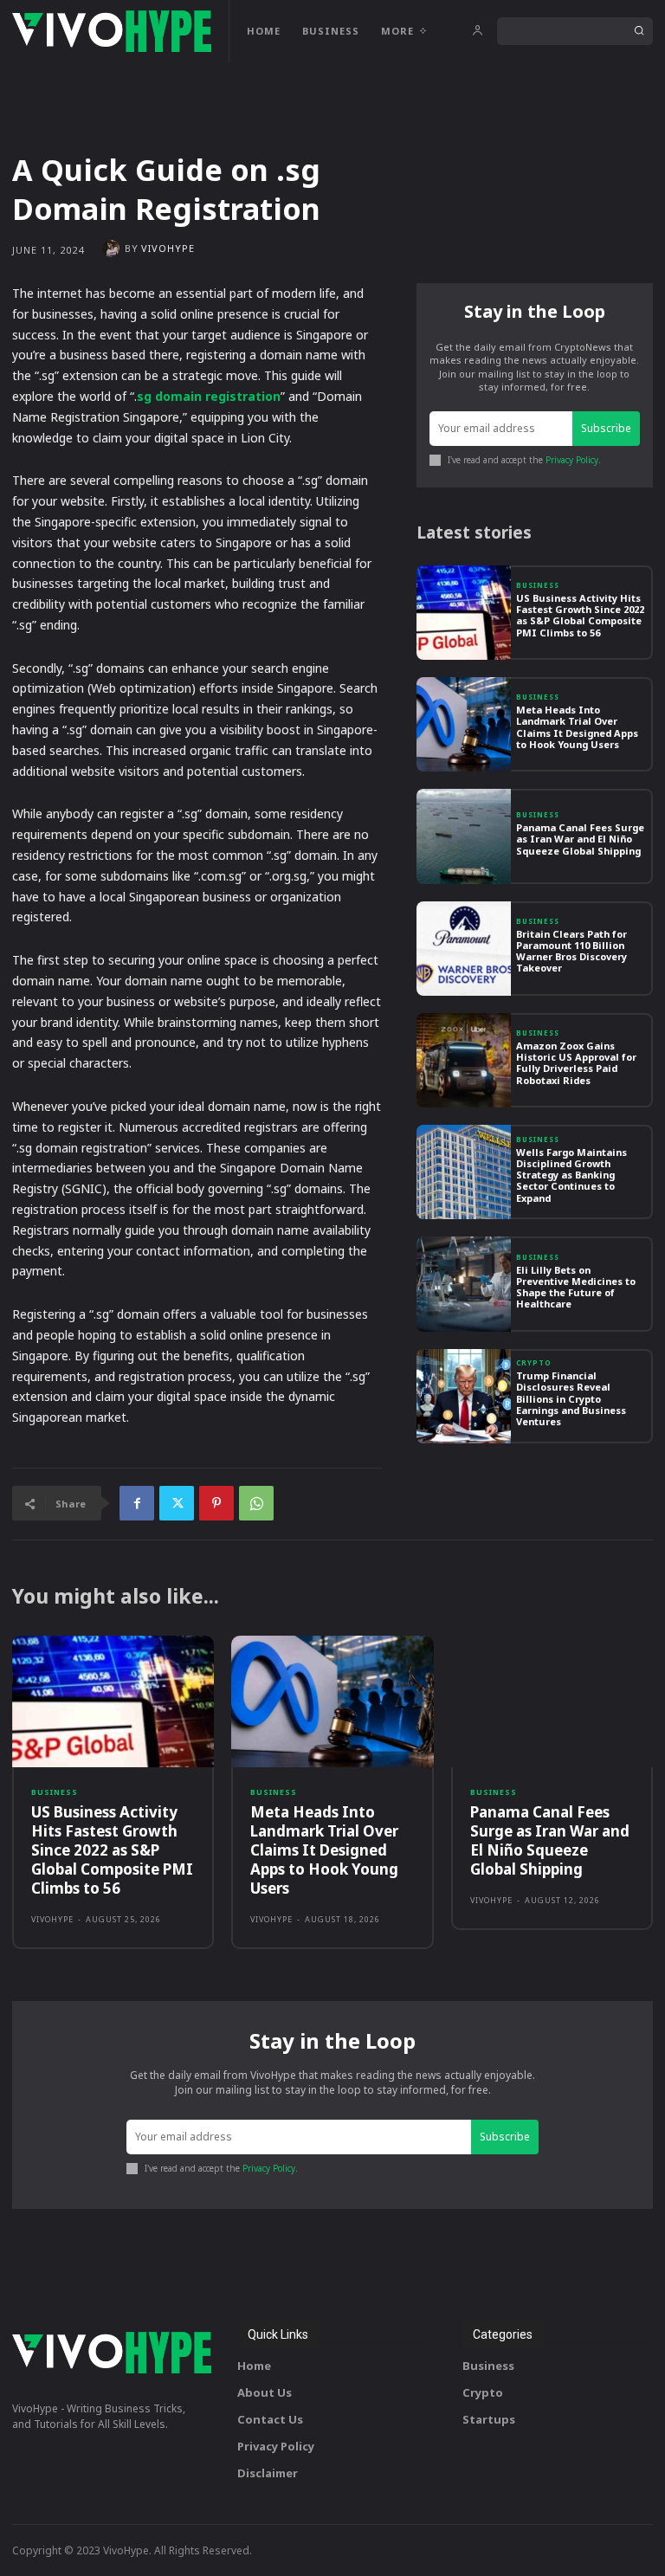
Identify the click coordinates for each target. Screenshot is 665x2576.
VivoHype (168, 248)
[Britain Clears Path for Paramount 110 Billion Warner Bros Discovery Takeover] (464, 949)
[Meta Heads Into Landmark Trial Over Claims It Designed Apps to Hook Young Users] (464, 724)
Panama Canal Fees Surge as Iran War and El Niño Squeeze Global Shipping (580, 839)
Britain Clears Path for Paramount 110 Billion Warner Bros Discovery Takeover (571, 951)
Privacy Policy (572, 460)
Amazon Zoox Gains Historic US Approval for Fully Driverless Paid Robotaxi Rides (576, 1063)
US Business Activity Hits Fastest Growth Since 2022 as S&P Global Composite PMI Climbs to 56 (580, 615)
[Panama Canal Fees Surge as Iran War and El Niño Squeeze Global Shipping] (464, 836)
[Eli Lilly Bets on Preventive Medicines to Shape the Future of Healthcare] (464, 1284)
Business (538, 585)
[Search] (639, 31)
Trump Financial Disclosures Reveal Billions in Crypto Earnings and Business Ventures (571, 1398)
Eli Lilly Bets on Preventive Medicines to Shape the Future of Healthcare (576, 1287)
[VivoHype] (113, 249)
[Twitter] (177, 1503)
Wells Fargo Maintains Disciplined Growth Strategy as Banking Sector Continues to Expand (571, 1175)
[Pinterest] (216, 1503)
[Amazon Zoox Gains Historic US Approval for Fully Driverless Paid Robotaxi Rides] (464, 1060)
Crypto (534, 1363)
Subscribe (606, 428)
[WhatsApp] (256, 1503)
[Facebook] (137, 1503)
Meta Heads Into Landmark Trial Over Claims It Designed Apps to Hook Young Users (577, 727)
